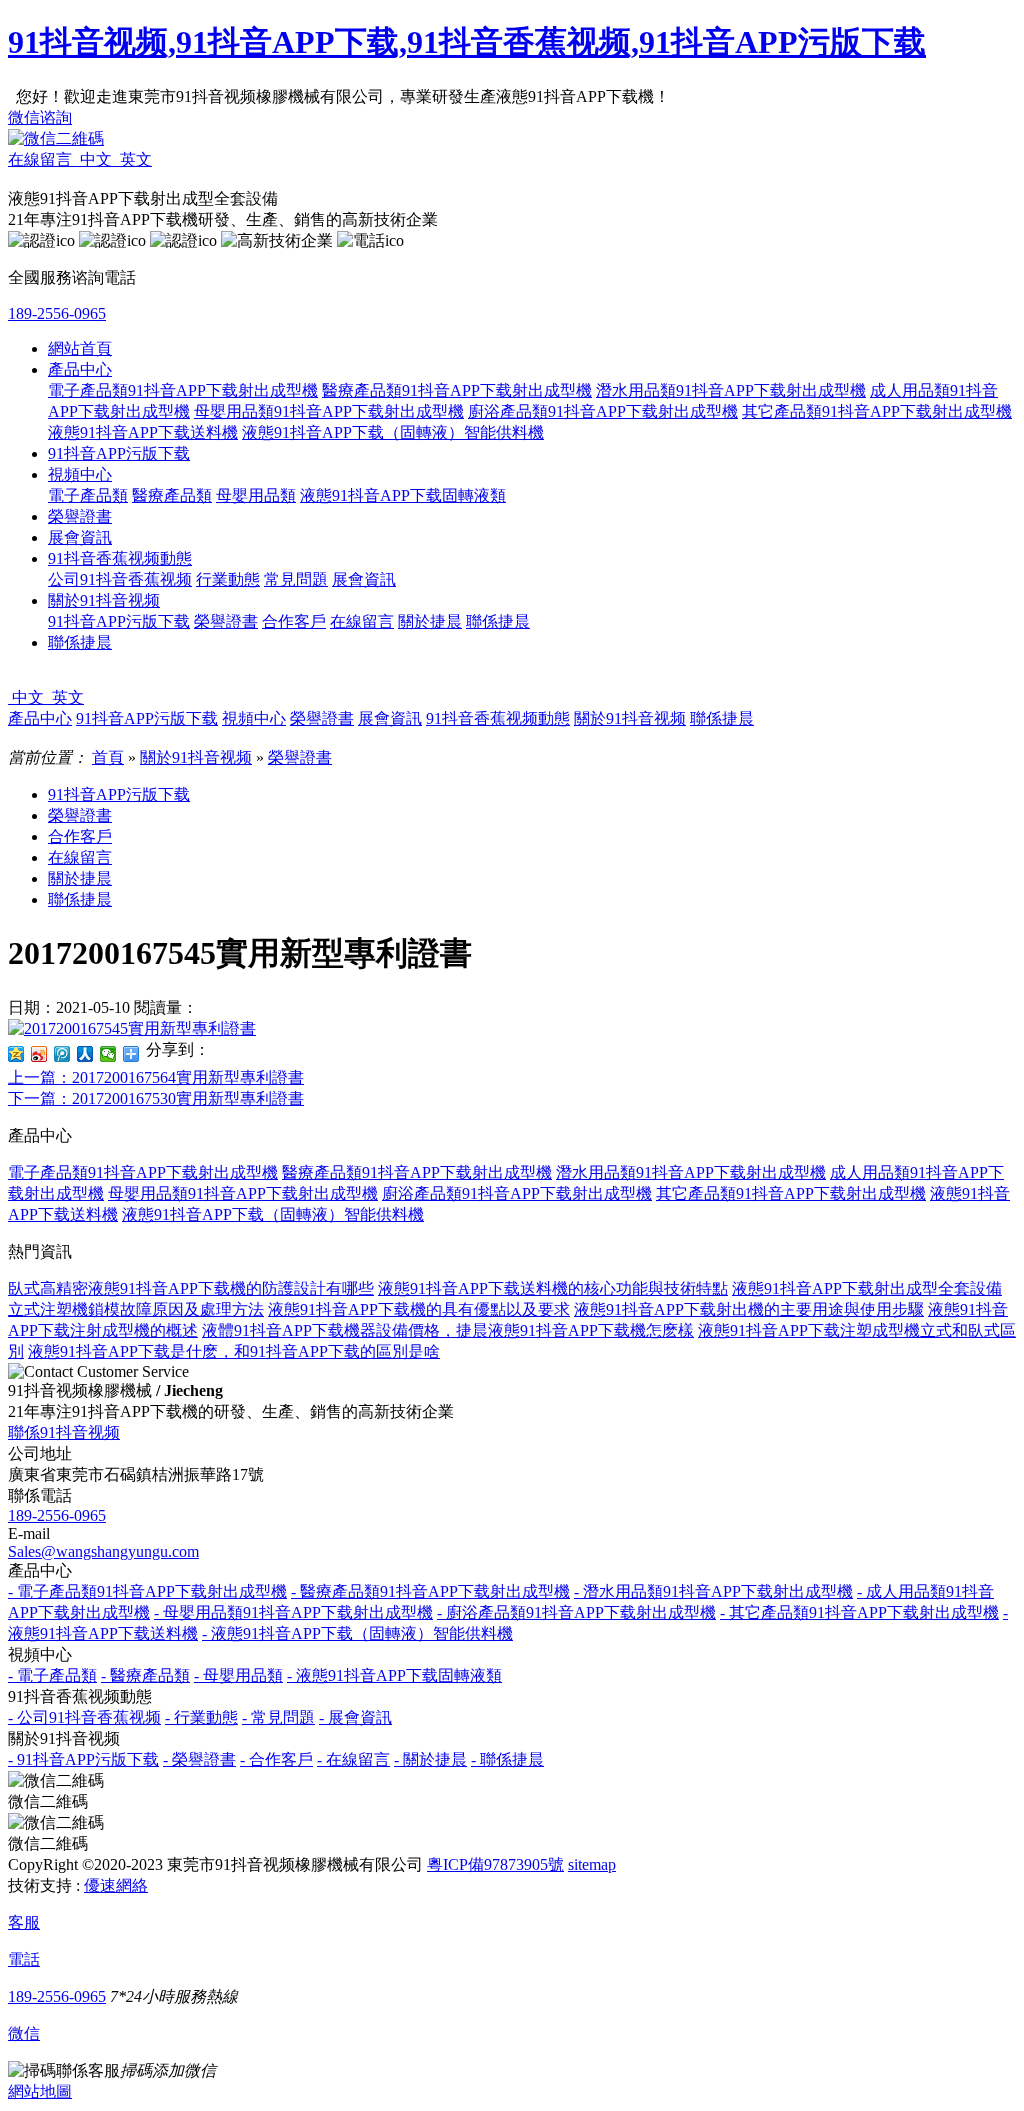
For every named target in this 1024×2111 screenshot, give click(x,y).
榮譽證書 (80, 516)
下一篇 (156, 1098)
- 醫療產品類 (145, 1675)
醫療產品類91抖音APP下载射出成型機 (457, 390)
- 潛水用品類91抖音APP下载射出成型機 (713, 1591)
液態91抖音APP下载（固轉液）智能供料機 (393, 432)
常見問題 (296, 579)
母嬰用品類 (256, 495)
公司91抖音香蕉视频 (120, 579)
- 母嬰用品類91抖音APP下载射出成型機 (293, 1612)
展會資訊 (80, 537)
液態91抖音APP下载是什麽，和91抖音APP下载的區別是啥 (234, 1351)
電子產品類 (88, 495)
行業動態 (228, 579)
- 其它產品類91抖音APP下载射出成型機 (859, 1612)
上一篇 (156, 1077)
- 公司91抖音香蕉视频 (84, 1717)
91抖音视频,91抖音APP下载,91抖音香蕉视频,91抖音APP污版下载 (467, 42)
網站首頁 (80, 348)
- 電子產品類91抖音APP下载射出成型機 (147, 1591)
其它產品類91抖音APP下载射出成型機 (877, 411)
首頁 (108, 757)
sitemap (592, 1864)
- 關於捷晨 (430, 1759)
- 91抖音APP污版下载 (83, 1759)
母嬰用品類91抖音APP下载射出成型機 (329, 411)
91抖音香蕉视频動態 (120, 558)
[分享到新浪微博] (39, 1054)
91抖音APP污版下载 (119, 453)
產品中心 (80, 369)
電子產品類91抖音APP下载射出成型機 (183, 390)
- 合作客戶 (276, 1759)
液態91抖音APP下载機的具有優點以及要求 (419, 1309)
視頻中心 (80, 474)
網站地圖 (40, 2091)
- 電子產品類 (52, 1675)
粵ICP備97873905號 (495, 1864)
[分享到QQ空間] (16, 1054)
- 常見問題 (278, 1717)
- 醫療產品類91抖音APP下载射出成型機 (430, 1591)
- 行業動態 (201, 1717)
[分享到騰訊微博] (62, 1054)
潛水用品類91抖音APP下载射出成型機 (731, 390)
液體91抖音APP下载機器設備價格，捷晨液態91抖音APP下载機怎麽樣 (448, 1330)
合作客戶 (294, 621)
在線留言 (362, 621)
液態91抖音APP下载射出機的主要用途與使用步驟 (749, 1309)
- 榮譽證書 (199, 1759)
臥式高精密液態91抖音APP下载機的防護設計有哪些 (191, 1288)
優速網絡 (116, 1885)
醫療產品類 (172, 495)
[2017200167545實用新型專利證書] (132, 1028)
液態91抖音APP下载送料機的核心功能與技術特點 (553, 1288)
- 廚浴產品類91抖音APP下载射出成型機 (576, 1612)
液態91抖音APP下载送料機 (143, 432)
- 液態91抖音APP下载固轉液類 (394, 1675)
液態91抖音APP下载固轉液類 (403, 495)
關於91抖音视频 (104, 600)
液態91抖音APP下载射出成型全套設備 (867, 1288)
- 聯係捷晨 (507, 1759)
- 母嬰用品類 (238, 1675)
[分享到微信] (108, 1054)
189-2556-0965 (57, 313)
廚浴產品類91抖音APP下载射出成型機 (603, 411)
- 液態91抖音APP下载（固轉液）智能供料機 (357, 1633)
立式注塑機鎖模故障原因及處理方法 (136, 1309)
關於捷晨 (430, 621)
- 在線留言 (353, 1759)
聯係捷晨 (498, 621)
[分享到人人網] (85, 1054)
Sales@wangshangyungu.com (103, 1551)
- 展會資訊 (355, 1717)
